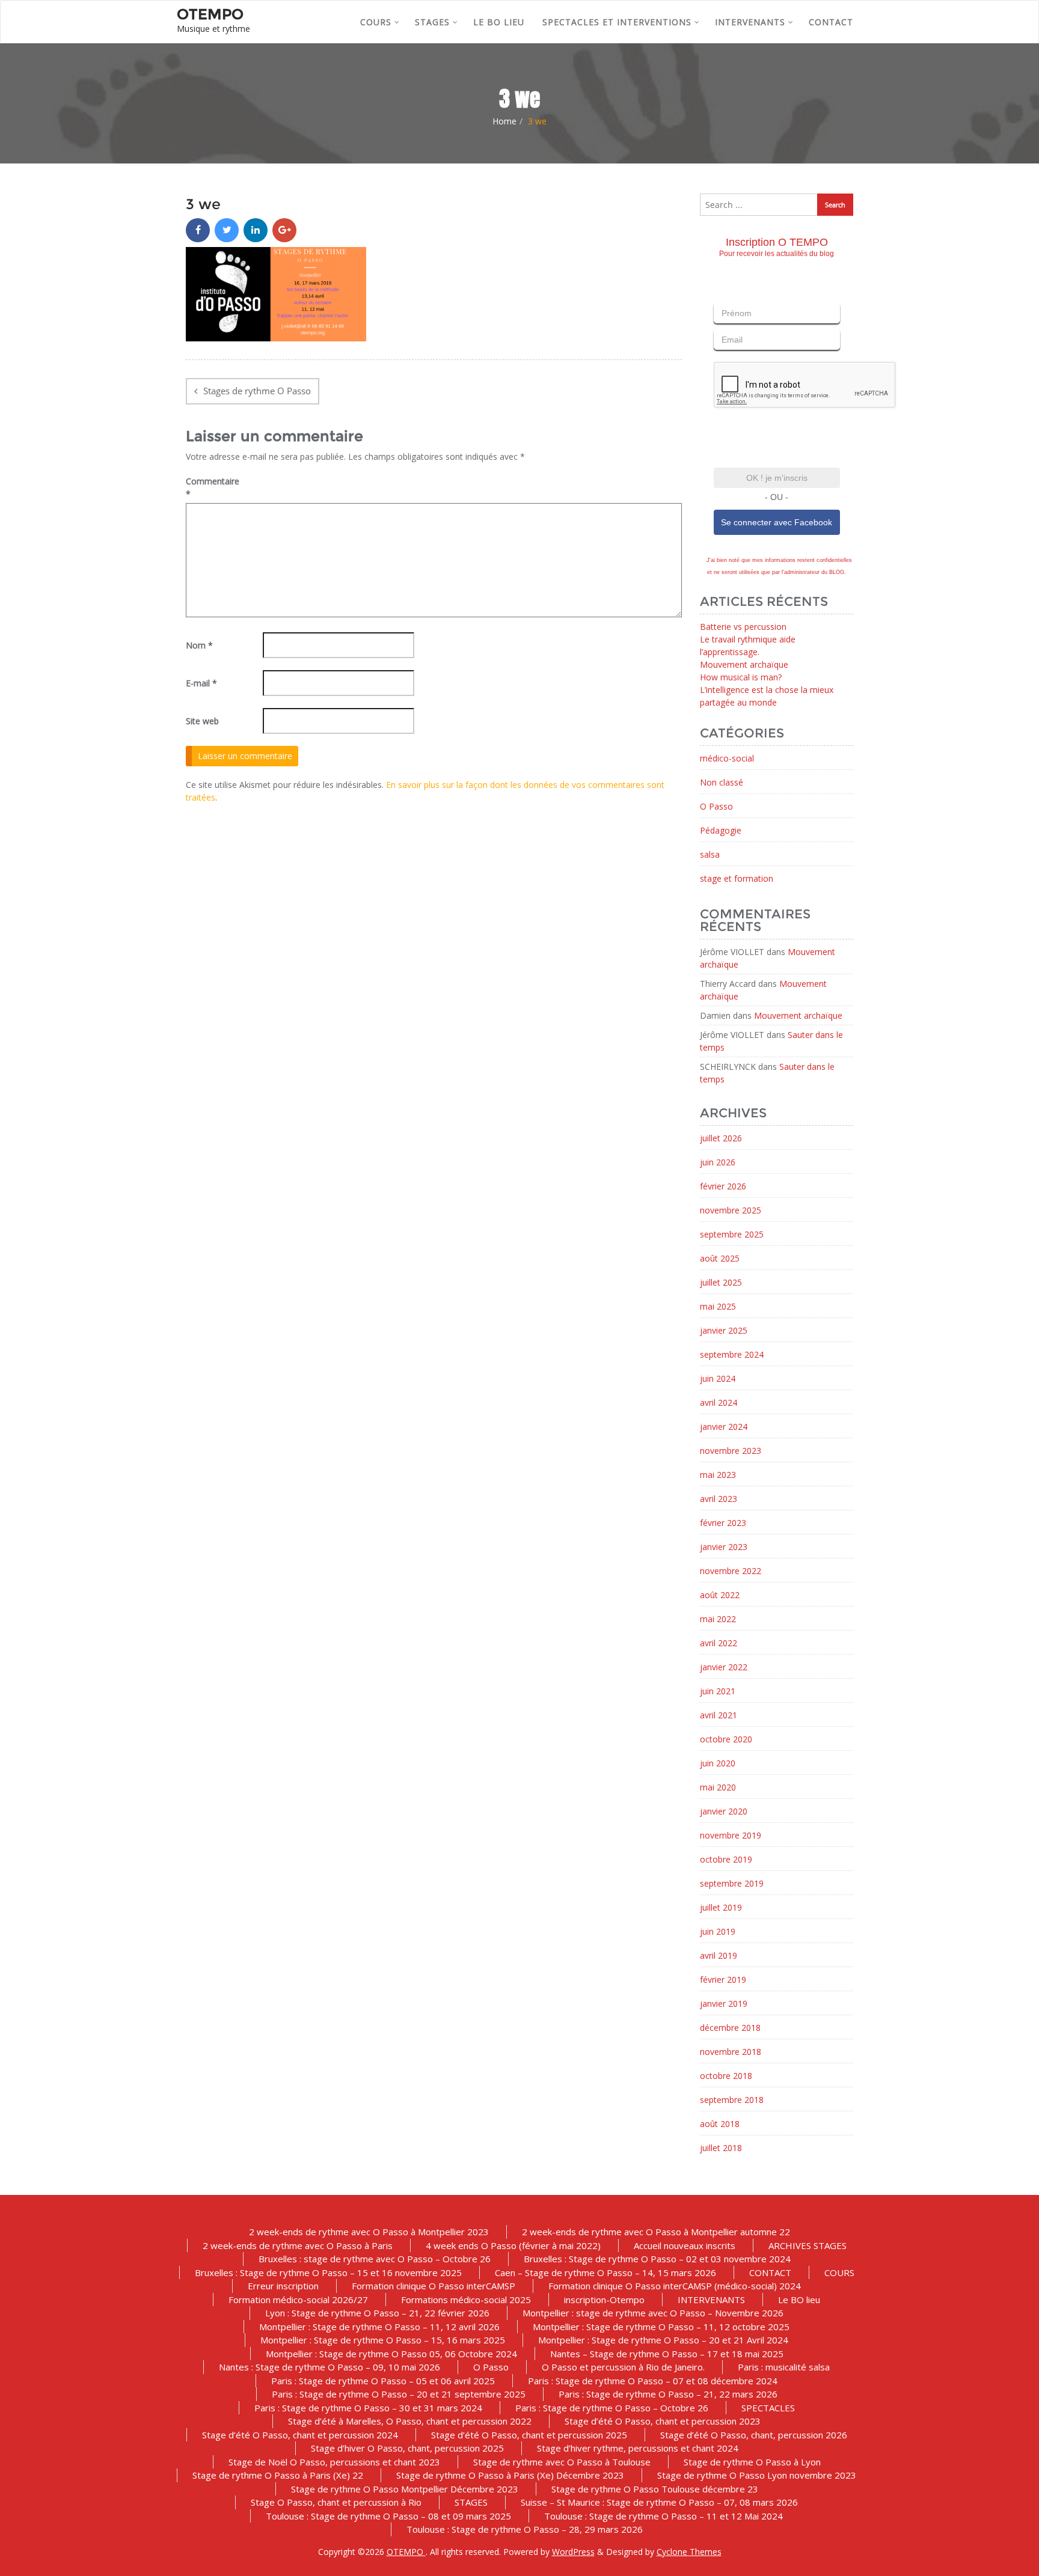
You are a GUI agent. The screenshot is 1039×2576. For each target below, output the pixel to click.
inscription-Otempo (604, 2300)
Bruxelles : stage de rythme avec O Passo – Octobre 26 (375, 2259)
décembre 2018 (730, 2028)
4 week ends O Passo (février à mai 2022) (513, 2245)
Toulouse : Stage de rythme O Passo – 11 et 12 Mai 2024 (664, 2516)
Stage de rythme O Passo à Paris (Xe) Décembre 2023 (510, 2475)
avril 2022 (719, 1643)
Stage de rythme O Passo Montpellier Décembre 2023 (405, 2489)
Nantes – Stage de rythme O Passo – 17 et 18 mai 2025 (667, 2354)
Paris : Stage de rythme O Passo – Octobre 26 (612, 2408)
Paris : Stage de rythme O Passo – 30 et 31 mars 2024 (368, 2408)
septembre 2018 (732, 2100)
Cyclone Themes (689, 2552)
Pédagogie (721, 830)
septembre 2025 (732, 1234)
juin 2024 (718, 1378)
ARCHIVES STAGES (808, 2245)
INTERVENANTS (750, 22)
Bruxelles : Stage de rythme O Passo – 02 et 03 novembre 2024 (657, 2259)
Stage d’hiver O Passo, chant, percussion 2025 (407, 2448)
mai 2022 (718, 1619)
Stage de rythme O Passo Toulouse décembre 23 (655, 2489)
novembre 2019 (731, 1835)
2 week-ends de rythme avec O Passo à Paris (298, 2245)
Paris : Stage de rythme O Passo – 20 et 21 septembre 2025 (399, 2394)
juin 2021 (718, 1691)
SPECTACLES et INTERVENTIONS (617, 22)
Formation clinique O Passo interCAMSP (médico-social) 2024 (675, 2286)
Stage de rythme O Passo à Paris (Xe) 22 (278, 2475)
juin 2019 (718, 1931)
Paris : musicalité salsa (784, 2367)
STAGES (432, 22)
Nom (199, 645)
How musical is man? (741, 677)
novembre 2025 (731, 1210)
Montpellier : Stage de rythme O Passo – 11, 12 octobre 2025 (661, 2327)
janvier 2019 (724, 2004)
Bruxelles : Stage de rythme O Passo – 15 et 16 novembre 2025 (328, 2272)
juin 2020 (718, 1763)
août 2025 (720, 1258)
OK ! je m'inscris (777, 478)
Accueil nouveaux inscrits (685, 2245)
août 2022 (720, 1595)
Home (504, 121)
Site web (202, 721)
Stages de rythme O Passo (257, 391)
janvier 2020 (724, 1811)
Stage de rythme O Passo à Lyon (752, 2462)
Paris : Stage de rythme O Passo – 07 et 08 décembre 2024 (653, 2381)
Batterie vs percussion (743, 627)
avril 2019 (719, 1955)
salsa (710, 854)
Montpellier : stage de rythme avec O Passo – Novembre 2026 (653, 2313)
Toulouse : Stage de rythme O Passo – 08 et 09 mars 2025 (388, 2516)
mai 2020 (718, 1787)
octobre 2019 (726, 1859)
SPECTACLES (768, 2408)
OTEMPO (406, 2552)
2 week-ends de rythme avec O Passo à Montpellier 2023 (369, 2232)
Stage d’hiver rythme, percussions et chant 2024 (638, 2448)
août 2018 (720, 2124)
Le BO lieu (499, 22)
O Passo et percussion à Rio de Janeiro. (623, 2367)
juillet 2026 (721, 1138)
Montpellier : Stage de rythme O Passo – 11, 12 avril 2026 (379, 2327)
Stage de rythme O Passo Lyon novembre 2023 (757, 2475)
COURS (376, 22)
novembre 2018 (731, 2052)
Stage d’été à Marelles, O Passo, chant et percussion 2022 (410, 2421)
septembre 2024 (732, 1354)
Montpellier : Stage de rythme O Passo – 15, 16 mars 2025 (383, 2340)
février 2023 (723, 1523)
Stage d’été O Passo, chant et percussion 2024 (300, 2435)
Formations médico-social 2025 (466, 2300)
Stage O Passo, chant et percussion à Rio (336, 2502)
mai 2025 (718, 1306)
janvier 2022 (724, 1667)
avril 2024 (719, 1402)
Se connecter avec (777, 522)
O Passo (716, 806)
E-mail (201, 683)
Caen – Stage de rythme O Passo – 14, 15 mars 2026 (605, 2272)
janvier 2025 (724, 1330)
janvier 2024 (724, 1427)
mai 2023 (718, 1475)
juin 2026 (718, 1162)
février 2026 (723, 1186)
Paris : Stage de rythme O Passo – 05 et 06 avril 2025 (383, 2381)
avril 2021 (719, 1715)
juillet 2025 (721, 1282)
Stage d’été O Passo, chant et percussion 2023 (663, 2421)
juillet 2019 (721, 1907)
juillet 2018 (721, 2148)
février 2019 (723, 1979)
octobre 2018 (726, 2076)
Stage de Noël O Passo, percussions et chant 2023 (334, 2462)
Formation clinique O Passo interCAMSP (434, 2286)
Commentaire (213, 487)
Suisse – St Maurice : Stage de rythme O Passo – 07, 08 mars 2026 (659, 2502)
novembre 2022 (731, 1571)
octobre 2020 (726, 1739)
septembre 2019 (732, 1883)
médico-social (727, 758)
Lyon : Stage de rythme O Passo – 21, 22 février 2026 (377, 2313)
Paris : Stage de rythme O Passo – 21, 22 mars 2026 (668, 2394)
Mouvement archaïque (744, 664)
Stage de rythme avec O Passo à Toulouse (562, 2462)
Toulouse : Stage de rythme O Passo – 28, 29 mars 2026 (525, 2529)
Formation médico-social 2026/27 (298, 2300)
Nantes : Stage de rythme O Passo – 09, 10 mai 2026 (329, 2367)
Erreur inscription (283, 2286)
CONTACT (831, 22)
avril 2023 (719, 1499)
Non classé (722, 782)
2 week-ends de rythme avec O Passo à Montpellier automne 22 (656, 2232)
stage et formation (737, 878)
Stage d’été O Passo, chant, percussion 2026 (754, 2435)
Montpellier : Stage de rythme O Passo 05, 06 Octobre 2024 (391, 2354)
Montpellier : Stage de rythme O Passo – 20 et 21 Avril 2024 (663, 2340)
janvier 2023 (724, 1547)
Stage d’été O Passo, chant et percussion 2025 (529, 2435)
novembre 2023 (731, 1451)
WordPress (573, 2552)
